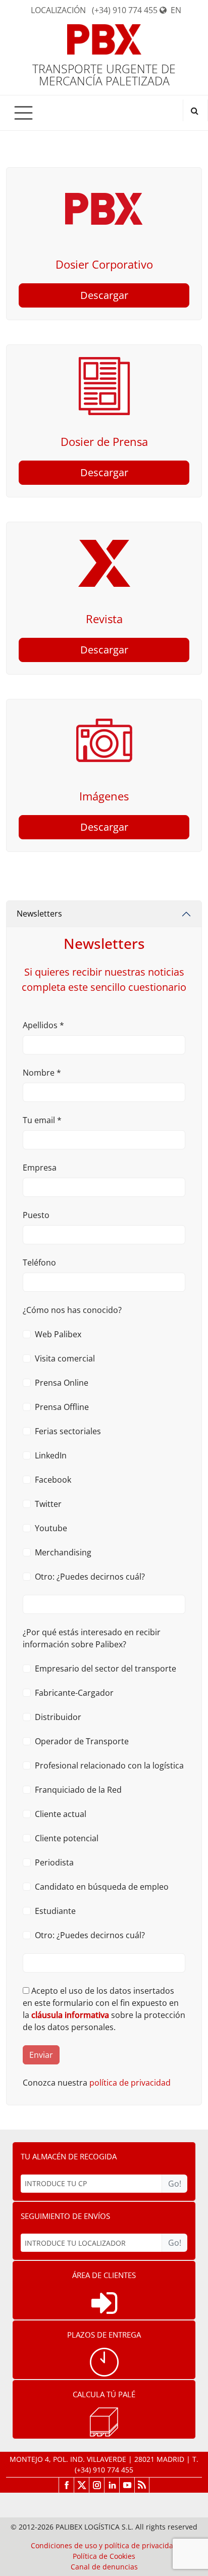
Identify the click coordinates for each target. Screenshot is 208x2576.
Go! (175, 2184)
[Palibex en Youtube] (127, 2485)
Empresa (40, 1168)
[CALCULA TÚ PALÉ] (104, 2422)
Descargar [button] (104, 295)
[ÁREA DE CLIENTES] (104, 2303)
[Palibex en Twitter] (81, 2485)
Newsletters (39, 914)
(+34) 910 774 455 (125, 10)
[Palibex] (104, 43)
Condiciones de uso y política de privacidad (104, 2545)
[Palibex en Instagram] (96, 2485)
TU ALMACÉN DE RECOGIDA (69, 2156)
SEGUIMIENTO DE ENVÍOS (65, 2216)
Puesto (36, 1215)
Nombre (42, 1073)
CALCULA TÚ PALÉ (104, 2394)
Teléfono (39, 1262)
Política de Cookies (104, 2556)
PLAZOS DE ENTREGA (104, 2335)
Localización (58, 10)
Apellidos (43, 1025)
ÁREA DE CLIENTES (104, 2275)
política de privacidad (130, 2083)
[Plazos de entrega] (104, 2362)
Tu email (42, 1120)
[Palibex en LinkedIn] (112, 2485)
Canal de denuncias (104, 2567)
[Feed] (142, 2485)
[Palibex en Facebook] (66, 2485)
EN (176, 10)
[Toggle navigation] (23, 113)
